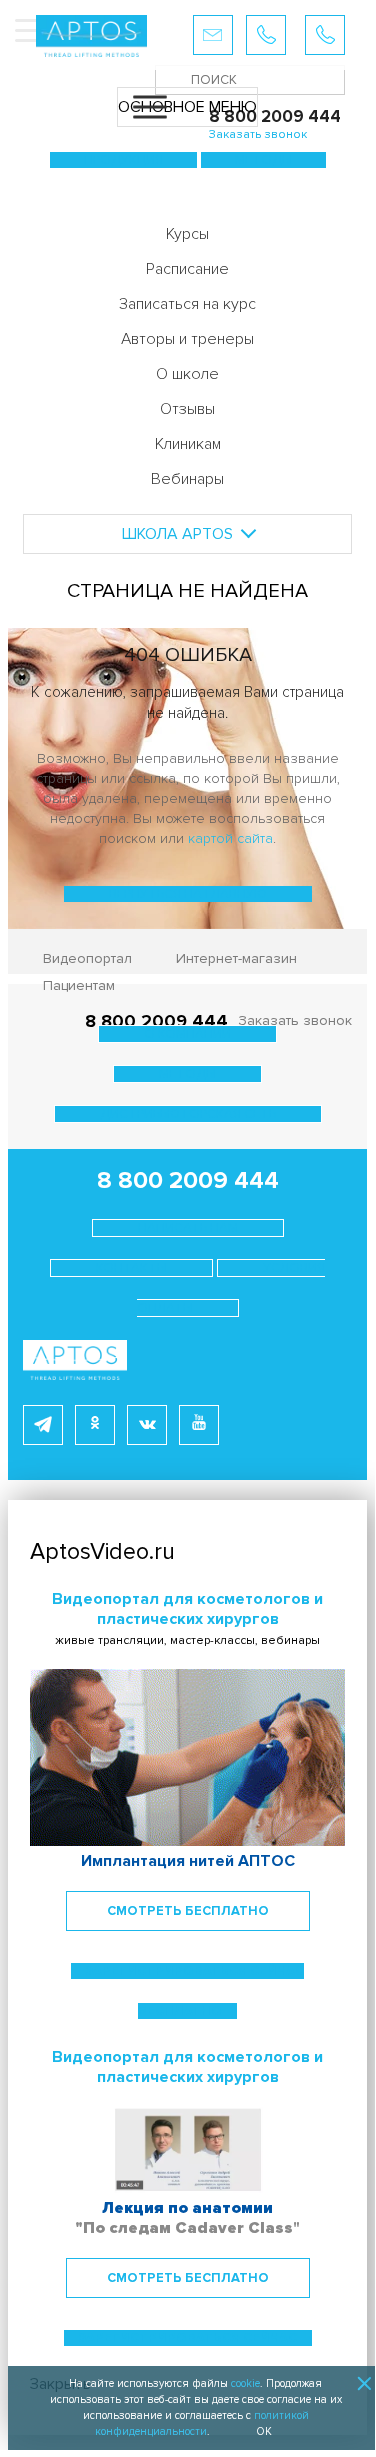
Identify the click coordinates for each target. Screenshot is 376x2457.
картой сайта (230, 838)
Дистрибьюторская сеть (188, 1114)
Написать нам (188, 1228)
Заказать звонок (295, 1020)
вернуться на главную (188, 894)
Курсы (187, 234)
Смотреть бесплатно (188, 1911)
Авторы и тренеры (187, 339)
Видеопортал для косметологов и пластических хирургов (187, 1609)
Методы (263, 160)
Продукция (123, 160)
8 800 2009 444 (188, 1180)
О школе (187, 374)
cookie (245, 2383)
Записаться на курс (187, 304)
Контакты (131, 1268)
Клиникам (188, 444)
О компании (187, 1034)
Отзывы (187, 409)
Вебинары (187, 479)
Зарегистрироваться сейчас (188, 2338)
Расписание (187, 269)
